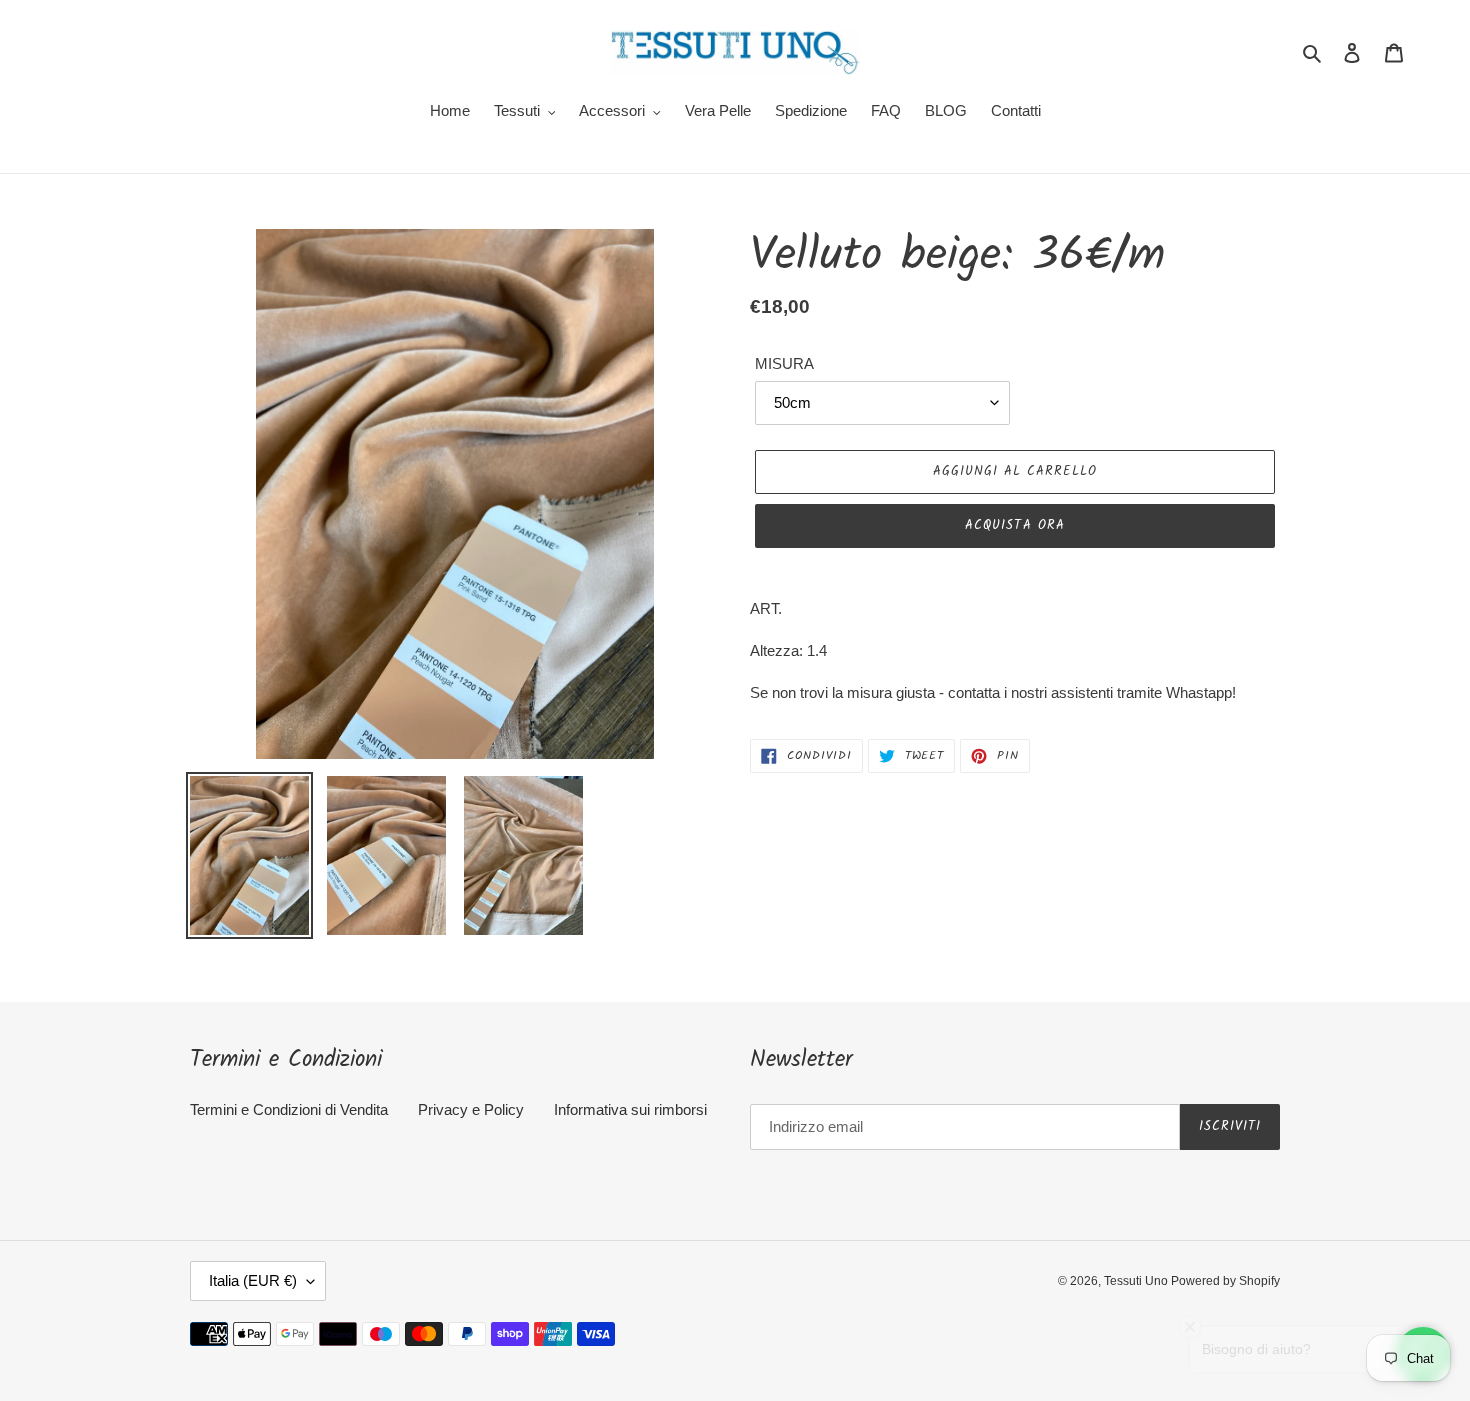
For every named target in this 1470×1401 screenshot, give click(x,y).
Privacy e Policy (471, 1109)
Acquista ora (1014, 525)
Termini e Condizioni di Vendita (289, 1109)
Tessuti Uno (1137, 1281)
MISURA (784, 363)
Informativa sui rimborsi (630, 1109)
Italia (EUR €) (253, 1280)
